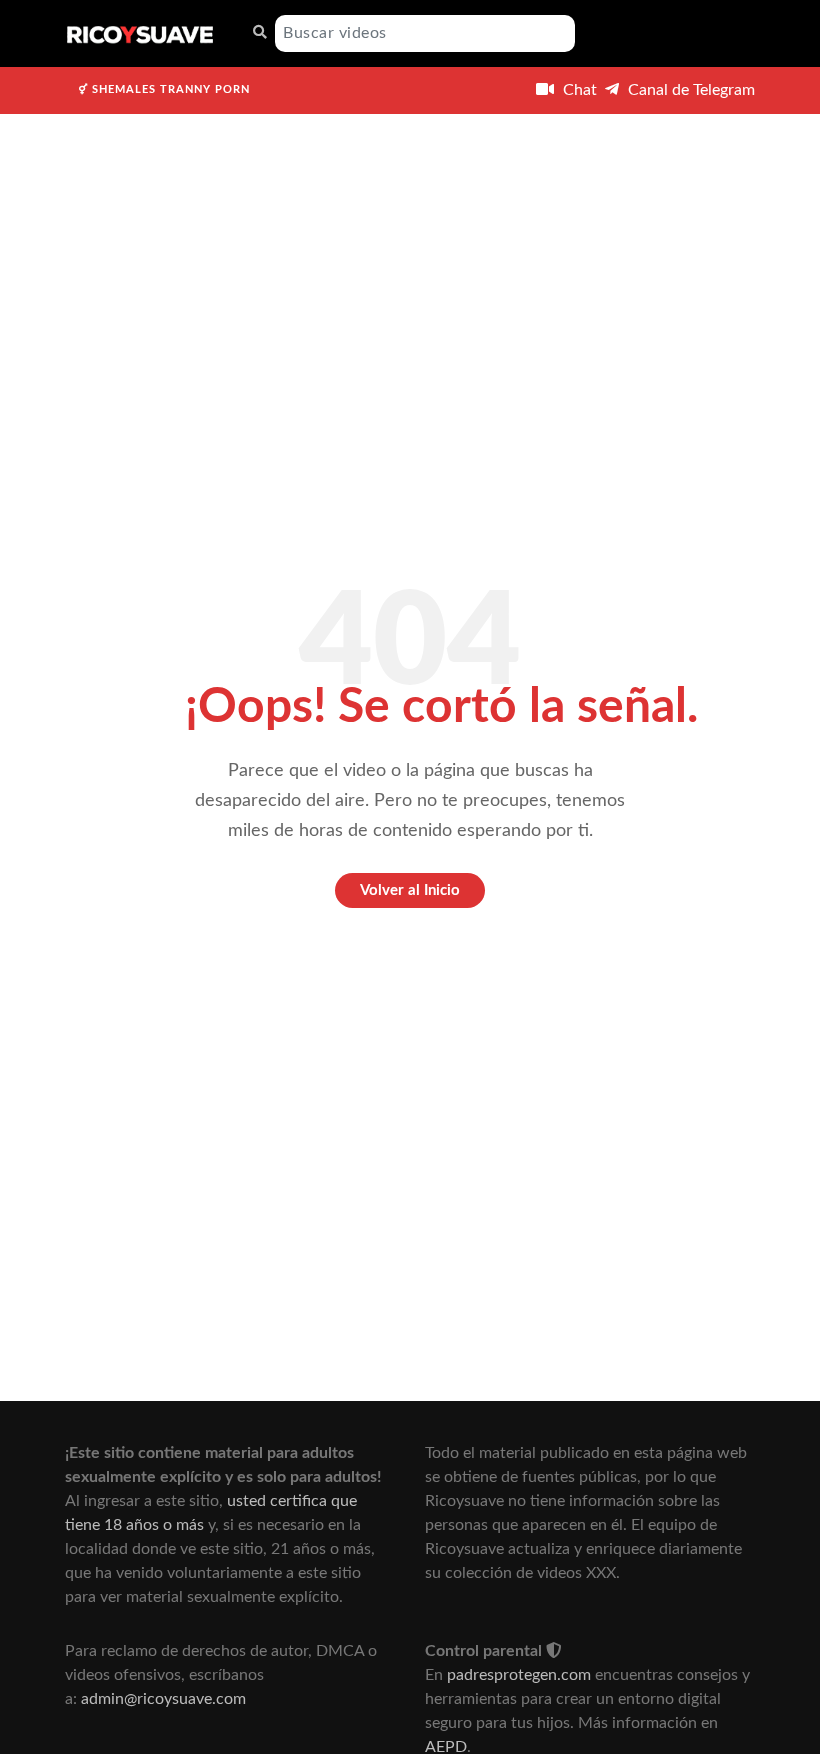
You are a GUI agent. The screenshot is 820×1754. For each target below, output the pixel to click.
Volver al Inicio (410, 890)
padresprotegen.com (519, 1675)
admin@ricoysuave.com (163, 1699)
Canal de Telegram (689, 90)
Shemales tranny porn (169, 89)
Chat (578, 90)
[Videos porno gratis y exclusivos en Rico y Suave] (140, 33)
